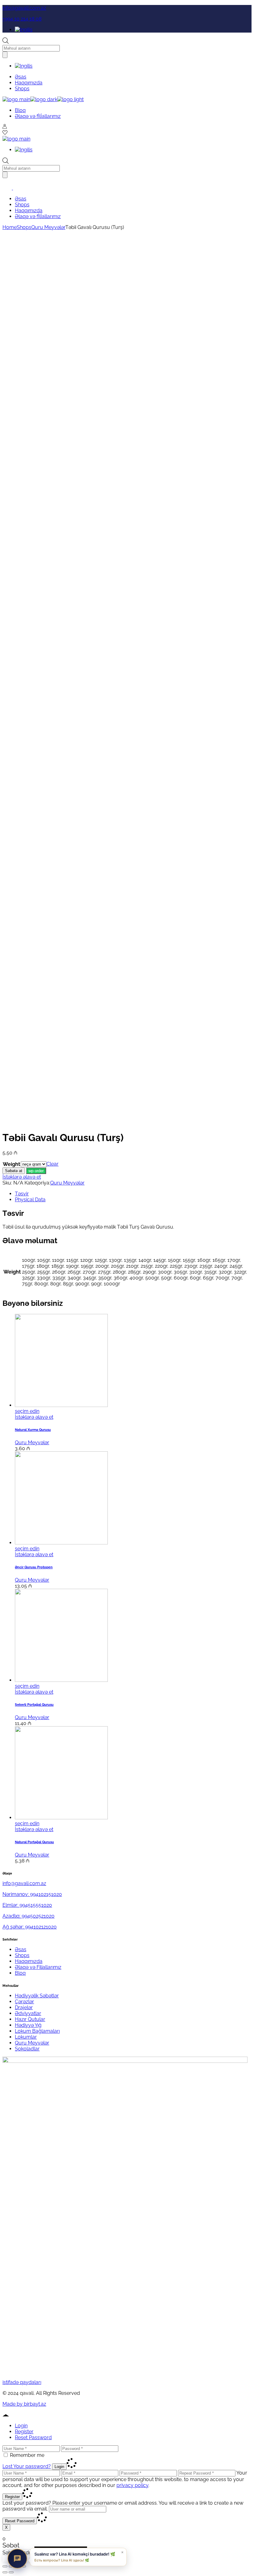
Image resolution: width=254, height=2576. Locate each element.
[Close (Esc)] (5, 2566)
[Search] (5, 55)
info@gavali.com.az (24, 8)
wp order (36, 1171)
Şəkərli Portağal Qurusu (34, 1705)
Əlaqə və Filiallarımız (38, 1967)
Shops (22, 1955)
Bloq (20, 1973)
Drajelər (24, 2007)
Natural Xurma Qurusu (33, 1430)
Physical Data (30, 1200)
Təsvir (22, 1194)
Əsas (21, 1949)
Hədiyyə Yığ (28, 2025)
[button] (36, 1170)
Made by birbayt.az (24, 2404)
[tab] (133, 1194)
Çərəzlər (24, 2002)
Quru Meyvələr (67, 1183)
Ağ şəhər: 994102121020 (30, 1927)
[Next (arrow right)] (11, 2572)
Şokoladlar (27, 2049)
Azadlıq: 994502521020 (28, 1916)
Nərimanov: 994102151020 (32, 1894)
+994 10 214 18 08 (22, 19)
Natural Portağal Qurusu (34, 1842)
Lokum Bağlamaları (37, 2031)
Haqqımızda (29, 1961)
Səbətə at (14, 1171)
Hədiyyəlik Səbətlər (37, 1996)
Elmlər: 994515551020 (27, 1905)
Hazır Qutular (30, 2019)
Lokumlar (26, 2037)
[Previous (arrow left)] (5, 2572)
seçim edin (27, 1411)
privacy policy (132, 2485)
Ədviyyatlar (28, 2013)
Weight (11, 1164)
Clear (53, 1164)
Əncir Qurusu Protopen (34, 1567)
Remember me (27, 2455)
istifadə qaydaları (22, 2382)
